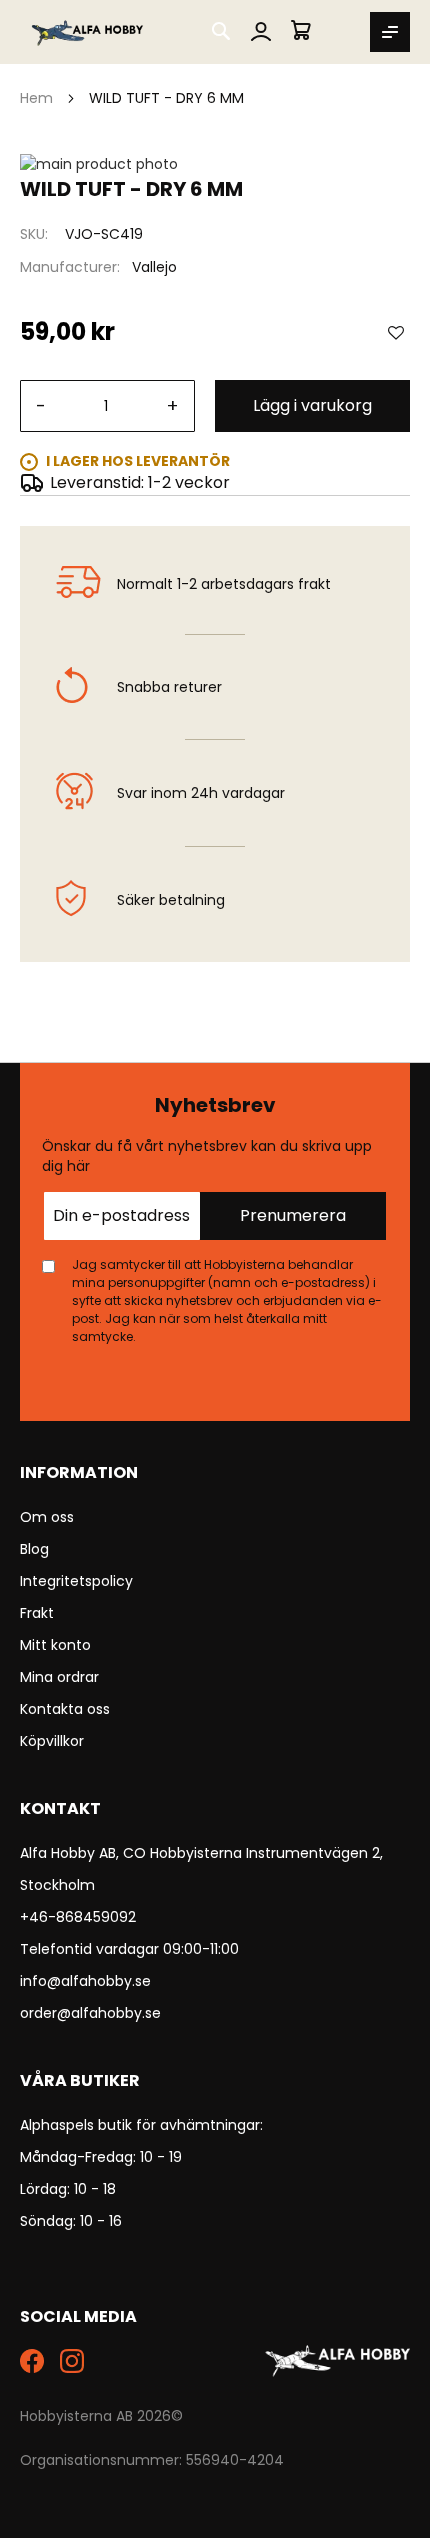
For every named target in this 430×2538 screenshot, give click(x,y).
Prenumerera (293, 1215)
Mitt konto (55, 1645)
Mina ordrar (59, 1677)
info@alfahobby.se (85, 1981)
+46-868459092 (78, 1917)
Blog (34, 1549)
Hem (36, 98)
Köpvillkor (52, 1741)
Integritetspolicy (76, 1581)
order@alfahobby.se (90, 2013)
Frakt (37, 1613)
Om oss (47, 1517)
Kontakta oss (65, 1709)
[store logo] (88, 32)
